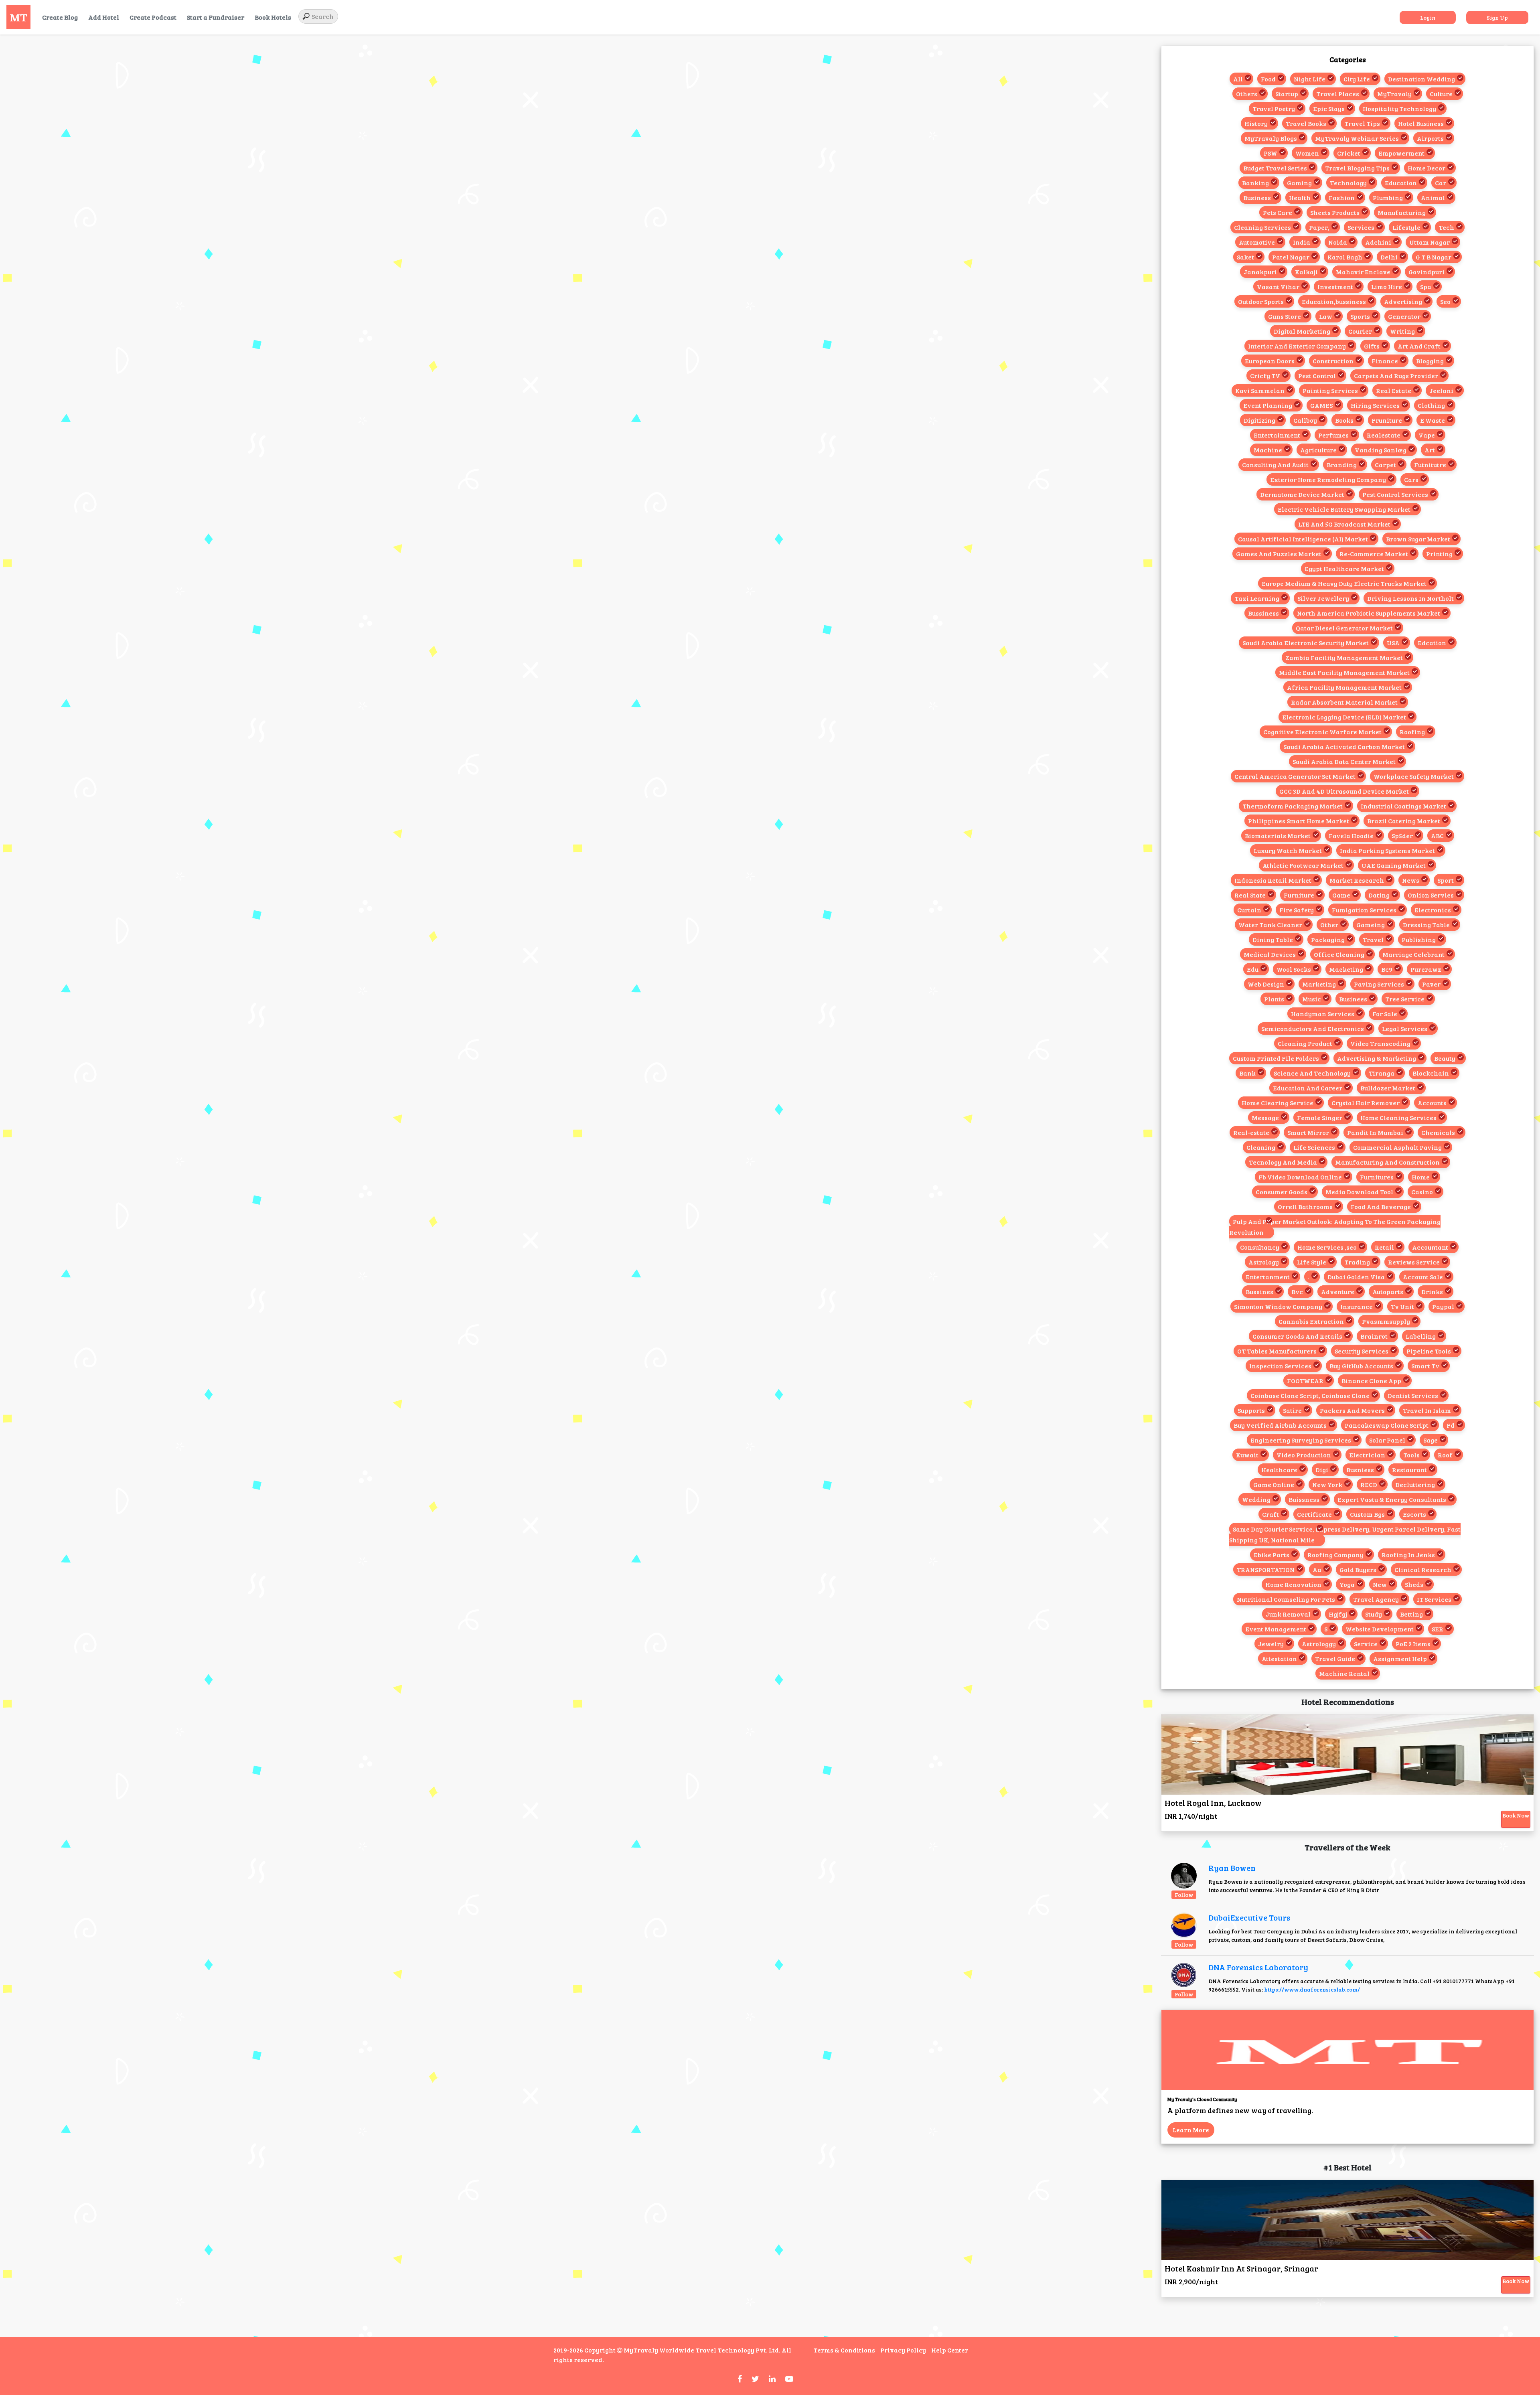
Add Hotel (104, 17)
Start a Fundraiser (216, 17)
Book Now (1516, 1815)
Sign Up (1497, 17)
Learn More (1191, 2130)
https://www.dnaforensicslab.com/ (1312, 1989)
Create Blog (60, 17)
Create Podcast (153, 17)
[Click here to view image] (1184, 1875)
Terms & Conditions (844, 2350)
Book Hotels (273, 17)
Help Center (950, 2350)
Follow (1184, 1895)
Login (1428, 17)
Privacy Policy (903, 2350)
